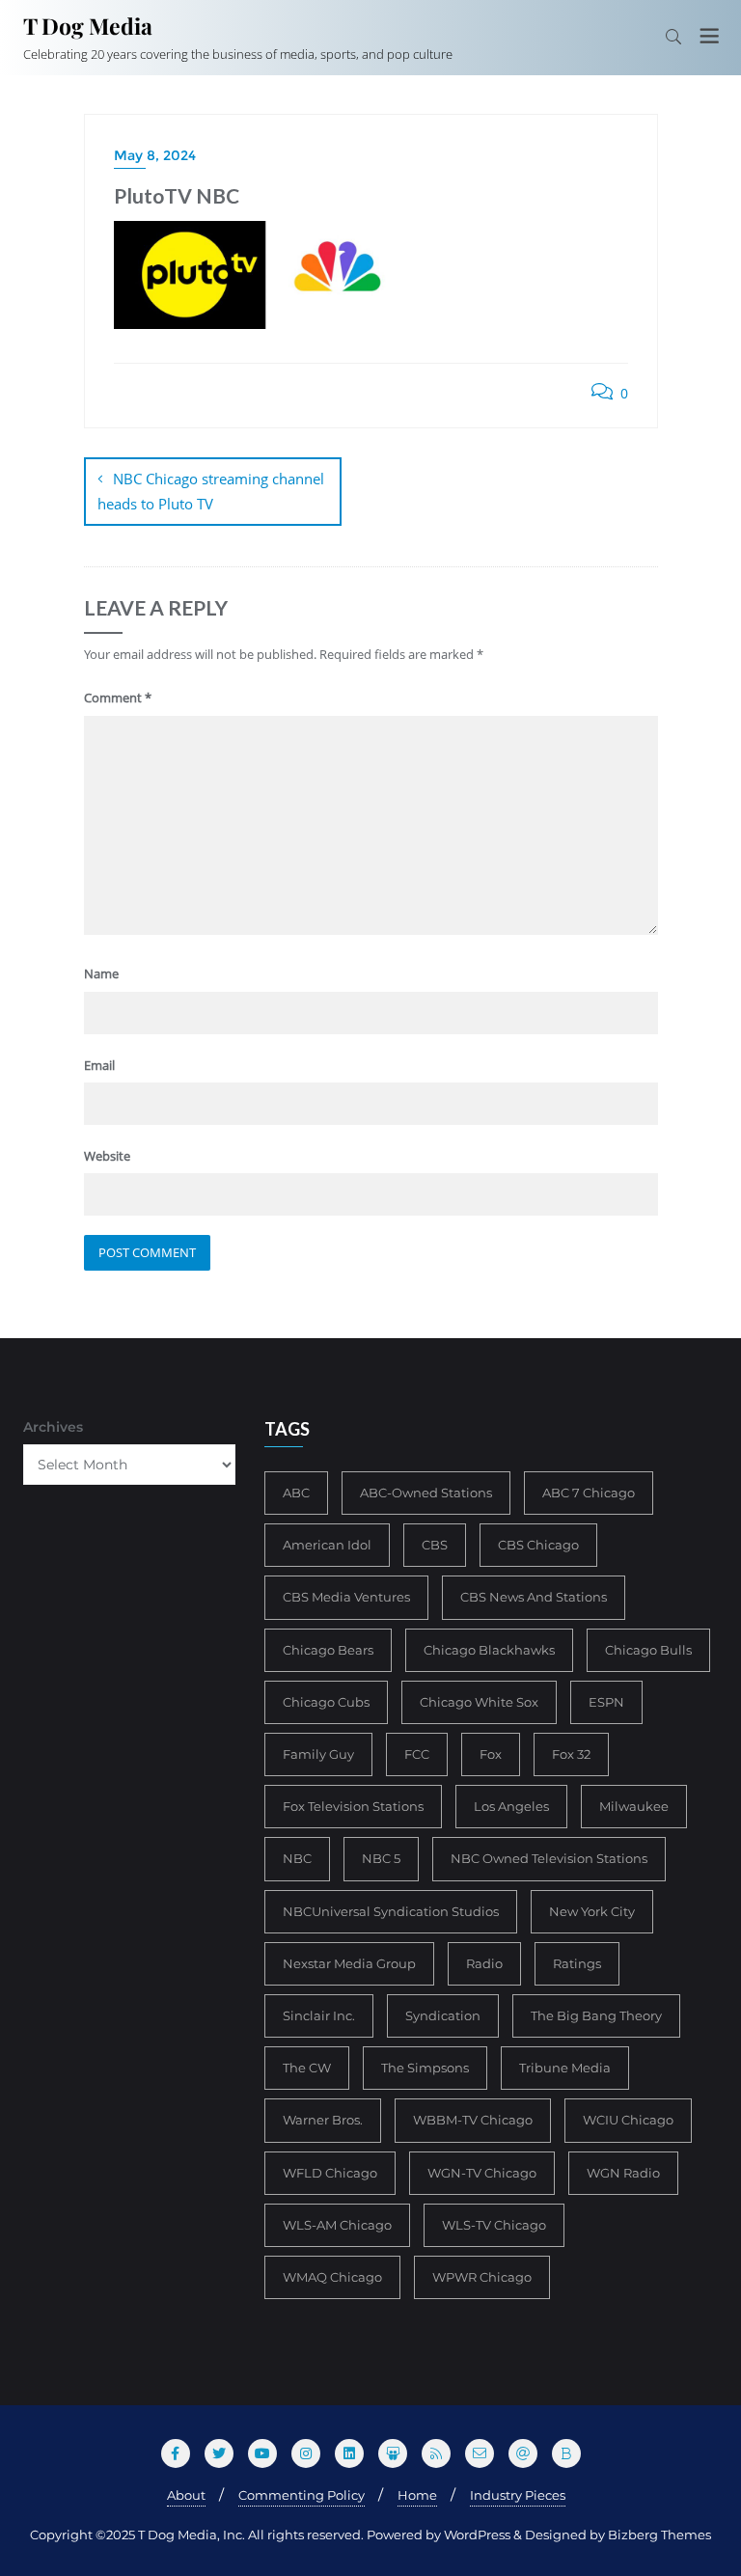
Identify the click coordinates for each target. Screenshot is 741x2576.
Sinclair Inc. (319, 2015)
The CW (307, 2068)
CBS (435, 1545)
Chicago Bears (328, 1650)
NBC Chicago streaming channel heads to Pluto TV (211, 491)
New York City (592, 1911)
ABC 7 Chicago (589, 1493)
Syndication (443, 2015)
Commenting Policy (302, 2495)
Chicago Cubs (326, 1702)
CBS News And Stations (534, 1597)
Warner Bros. (323, 2120)
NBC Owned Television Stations (549, 1858)
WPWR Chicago (482, 2277)
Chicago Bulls (648, 1650)
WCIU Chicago (628, 2120)
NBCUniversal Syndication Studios (391, 1911)
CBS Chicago (538, 1545)
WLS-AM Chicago (337, 2225)
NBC (297, 1858)
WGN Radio (623, 2173)
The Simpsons (425, 2068)
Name (101, 973)
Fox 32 (571, 1754)
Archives (53, 1427)
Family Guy (318, 1754)
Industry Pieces (518, 2495)
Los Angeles (511, 1806)
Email (99, 1065)
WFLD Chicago (330, 2173)
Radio (484, 1963)
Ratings (577, 1963)
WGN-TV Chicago (482, 2173)
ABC (296, 1493)
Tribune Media (565, 2068)
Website (107, 1156)
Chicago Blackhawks (489, 1650)
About (186, 2495)
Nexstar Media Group (349, 1963)
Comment (118, 698)
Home (417, 2495)
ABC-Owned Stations (426, 1493)
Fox (491, 1754)
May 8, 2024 (155, 155)
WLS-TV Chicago (494, 2225)
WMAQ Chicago (332, 2277)
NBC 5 (381, 1858)
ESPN (606, 1702)
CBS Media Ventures (346, 1597)
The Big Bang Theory (596, 2015)
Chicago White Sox (479, 1702)
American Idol (327, 1545)
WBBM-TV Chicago (473, 2120)
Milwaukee (634, 1806)
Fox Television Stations (353, 1806)
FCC (417, 1754)
